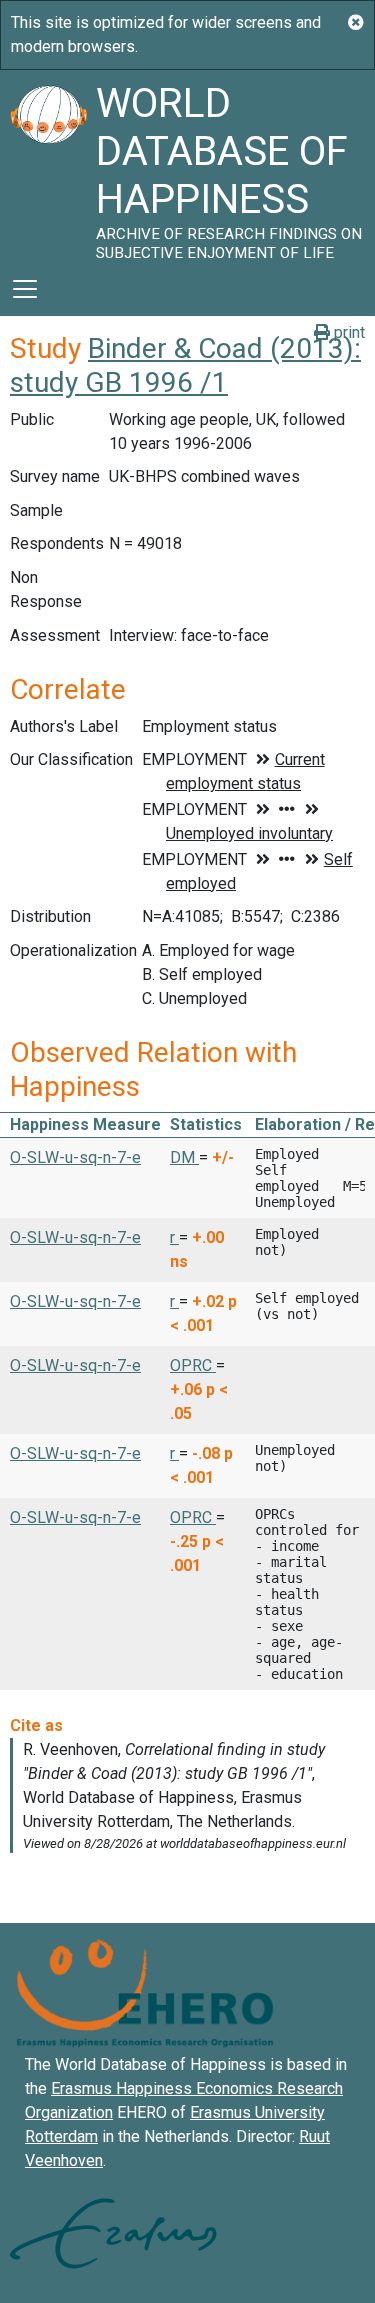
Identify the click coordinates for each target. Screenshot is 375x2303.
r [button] (174, 1237)
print (347, 332)
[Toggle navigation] (25, 289)
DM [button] (184, 1157)
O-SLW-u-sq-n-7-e (75, 1157)
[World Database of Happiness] (48, 166)
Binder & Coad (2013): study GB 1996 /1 (185, 365)
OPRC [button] (193, 1365)
